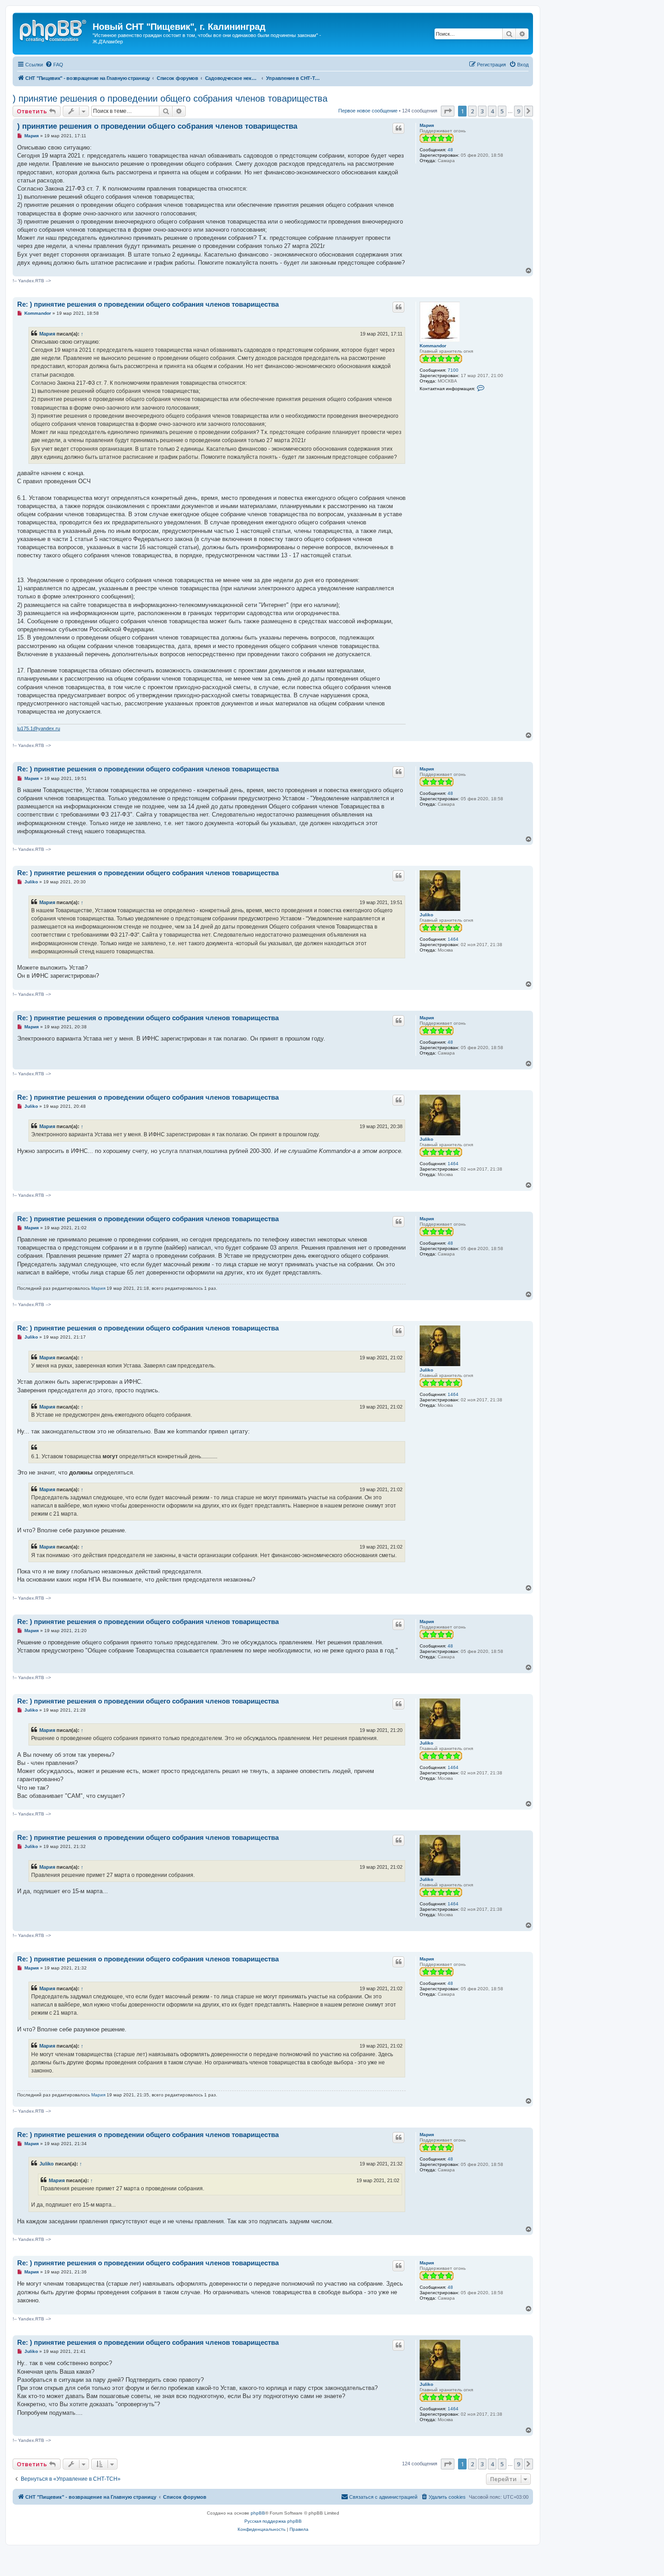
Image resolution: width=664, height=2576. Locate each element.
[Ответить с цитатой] (398, 128)
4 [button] (492, 111)
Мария (427, 125)
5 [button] (502, 111)
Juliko (426, 915)
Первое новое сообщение (368, 111)
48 (450, 150)
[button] (448, 111)
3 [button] (482, 111)
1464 (453, 939)
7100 (453, 370)
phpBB (258, 2513)
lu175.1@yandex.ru (39, 728)
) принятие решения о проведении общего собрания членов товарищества (170, 98)
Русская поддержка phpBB (273, 2521)
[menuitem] (54, 65)
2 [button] (472, 111)
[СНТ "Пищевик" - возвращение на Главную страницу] (54, 29)
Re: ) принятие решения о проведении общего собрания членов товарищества (148, 304)
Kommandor (433, 346)
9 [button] (518, 111)
